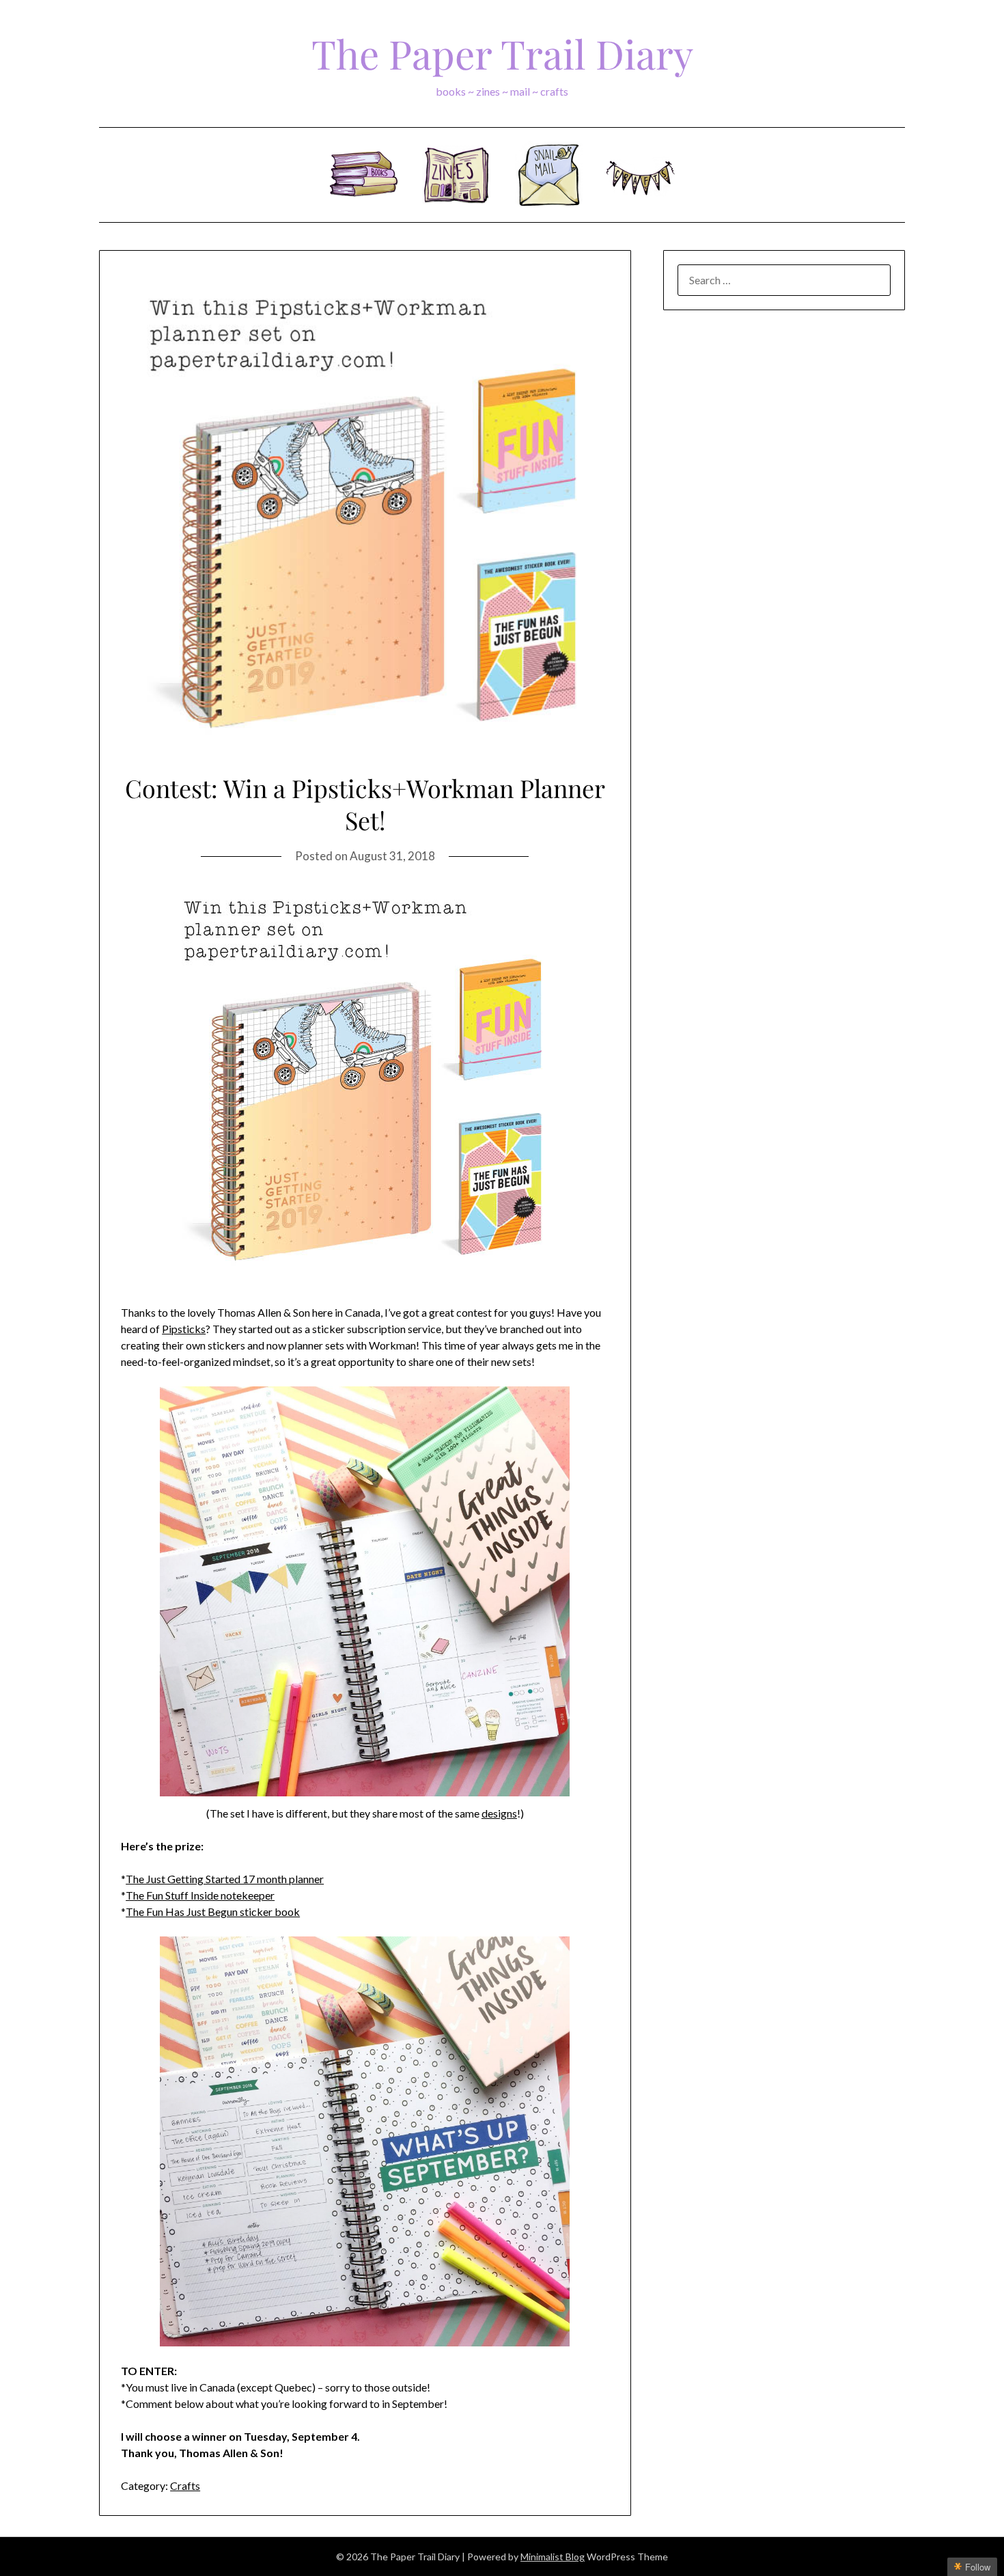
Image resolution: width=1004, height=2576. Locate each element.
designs (499, 1813)
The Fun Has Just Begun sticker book (213, 1912)
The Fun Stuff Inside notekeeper (200, 1895)
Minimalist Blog (553, 2557)
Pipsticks (184, 1329)
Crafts (185, 2485)
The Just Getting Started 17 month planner (225, 1879)
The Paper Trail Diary (502, 53)
